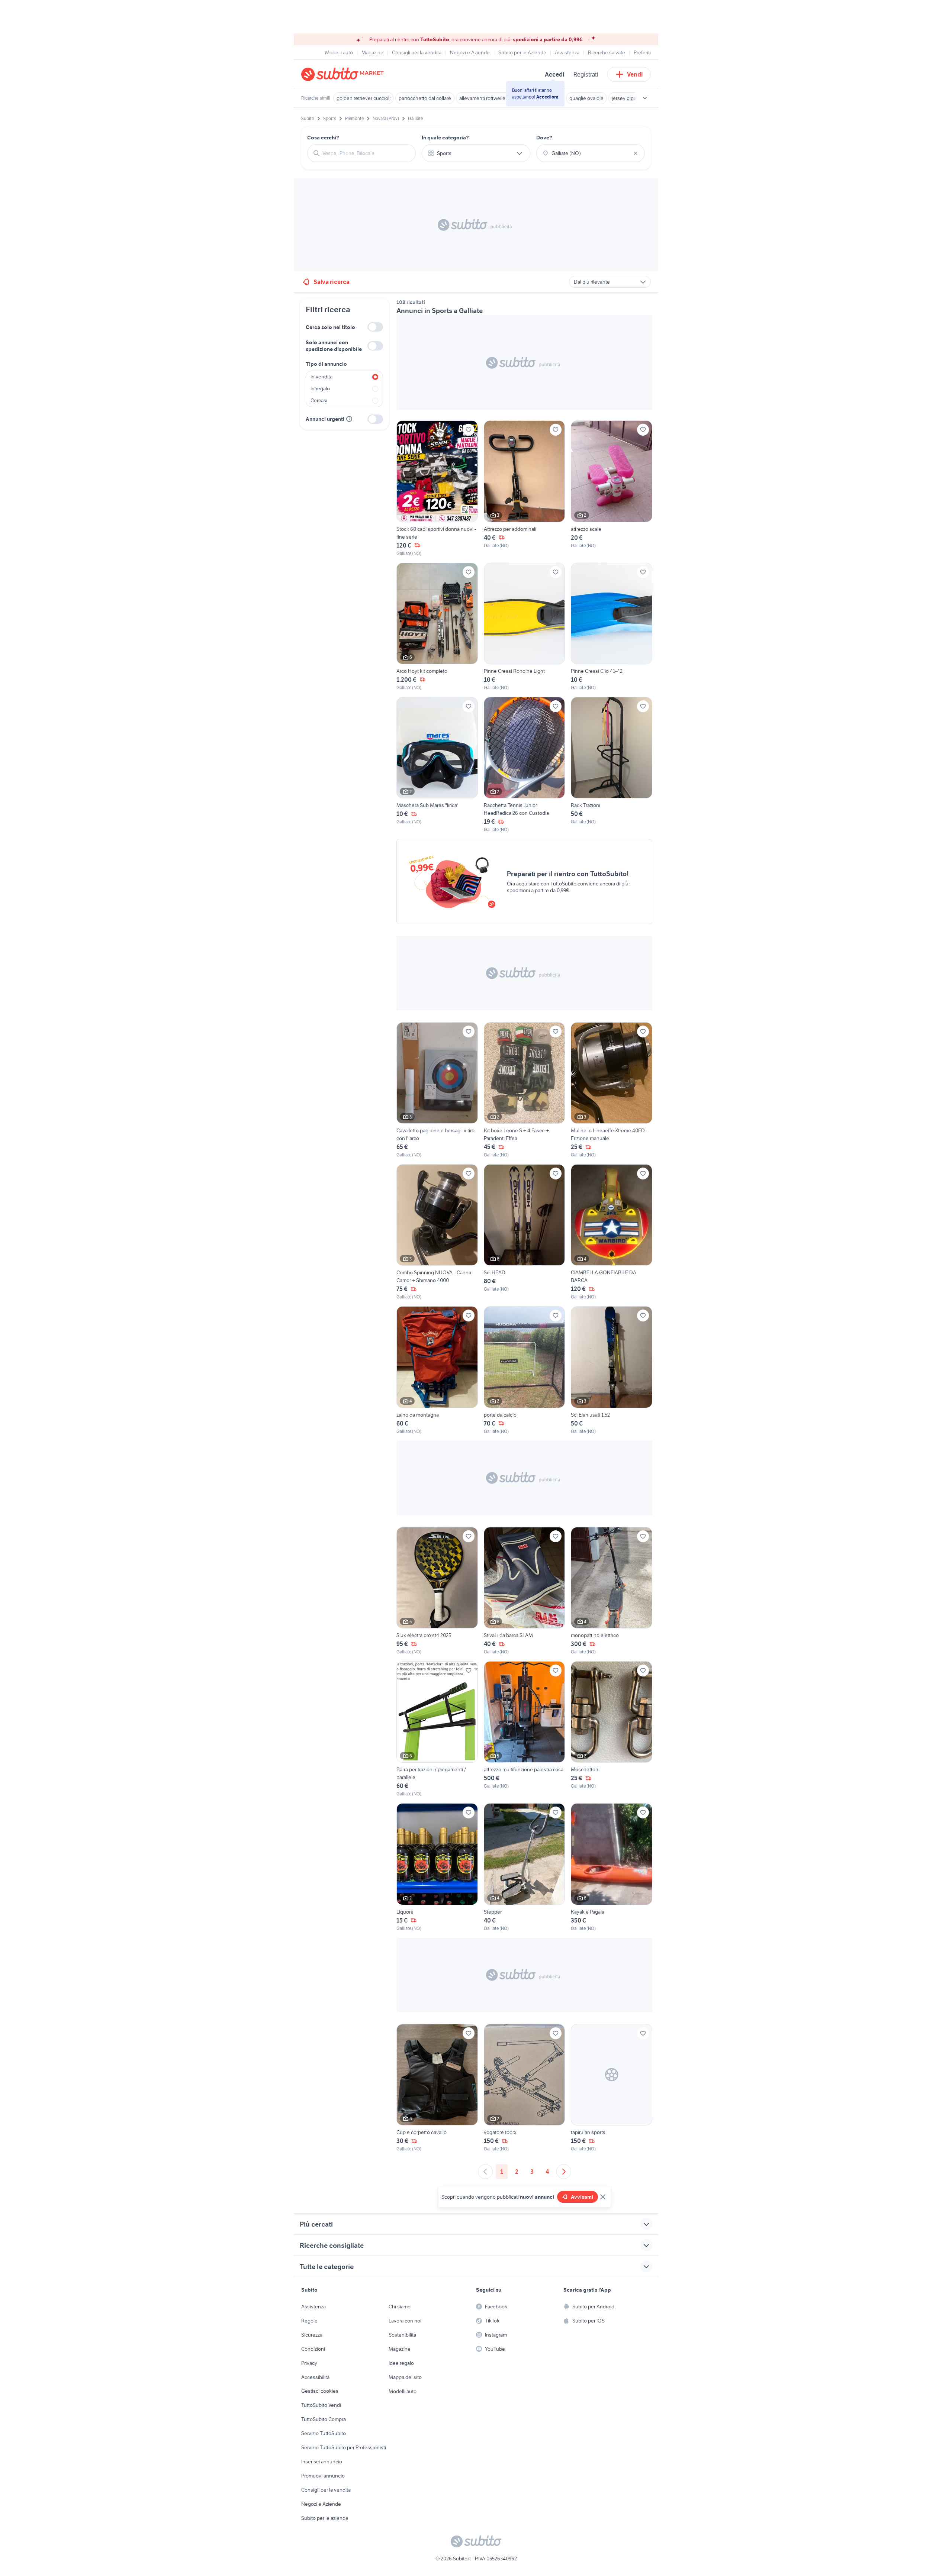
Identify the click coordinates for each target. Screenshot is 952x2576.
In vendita (321, 377)
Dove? (544, 138)
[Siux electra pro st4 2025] (437, 1591)
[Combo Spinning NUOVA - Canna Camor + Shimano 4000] (437, 1232)
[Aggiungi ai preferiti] (469, 430)
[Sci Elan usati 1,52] (612, 1370)
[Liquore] (437, 1867)
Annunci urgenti (325, 419)
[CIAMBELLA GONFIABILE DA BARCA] (612, 1232)
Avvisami (582, 2197)
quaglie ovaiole (586, 98)
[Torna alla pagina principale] (344, 74)
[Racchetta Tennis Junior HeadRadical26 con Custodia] (525, 765)
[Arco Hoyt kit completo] (437, 627)
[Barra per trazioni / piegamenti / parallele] (437, 1729)
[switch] (375, 327)
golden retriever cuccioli (364, 98)
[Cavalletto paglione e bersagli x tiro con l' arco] (437, 1090)
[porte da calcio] (525, 1370)
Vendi (635, 74)
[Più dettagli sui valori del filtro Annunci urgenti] (349, 419)
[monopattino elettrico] (612, 1591)
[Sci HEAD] (525, 1232)
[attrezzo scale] (612, 488)
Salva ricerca (332, 282)
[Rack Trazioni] (612, 765)
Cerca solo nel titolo (330, 327)
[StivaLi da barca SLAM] (525, 1591)
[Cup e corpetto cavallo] (437, 2088)
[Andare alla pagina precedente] (485, 2172)
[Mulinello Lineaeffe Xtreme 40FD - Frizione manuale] (612, 1090)
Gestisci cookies (320, 2391)
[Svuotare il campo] (636, 153)
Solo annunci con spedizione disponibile (334, 346)
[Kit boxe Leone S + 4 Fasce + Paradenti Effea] (525, 1090)
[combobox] (366, 153)
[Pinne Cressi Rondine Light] (525, 627)
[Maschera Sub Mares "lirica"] (437, 765)
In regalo (320, 388)
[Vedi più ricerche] (645, 98)
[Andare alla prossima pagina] (564, 2172)
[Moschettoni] (612, 1729)
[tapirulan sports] (612, 2088)
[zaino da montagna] (437, 1370)
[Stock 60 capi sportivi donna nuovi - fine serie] (437, 488)
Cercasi (319, 400)
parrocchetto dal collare (425, 98)
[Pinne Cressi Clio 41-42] (612, 627)
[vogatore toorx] (525, 2088)
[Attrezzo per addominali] (525, 488)
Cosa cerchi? (323, 138)
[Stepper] (525, 1867)
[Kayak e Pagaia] (612, 1867)
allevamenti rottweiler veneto (492, 98)
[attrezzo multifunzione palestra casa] (525, 1729)
